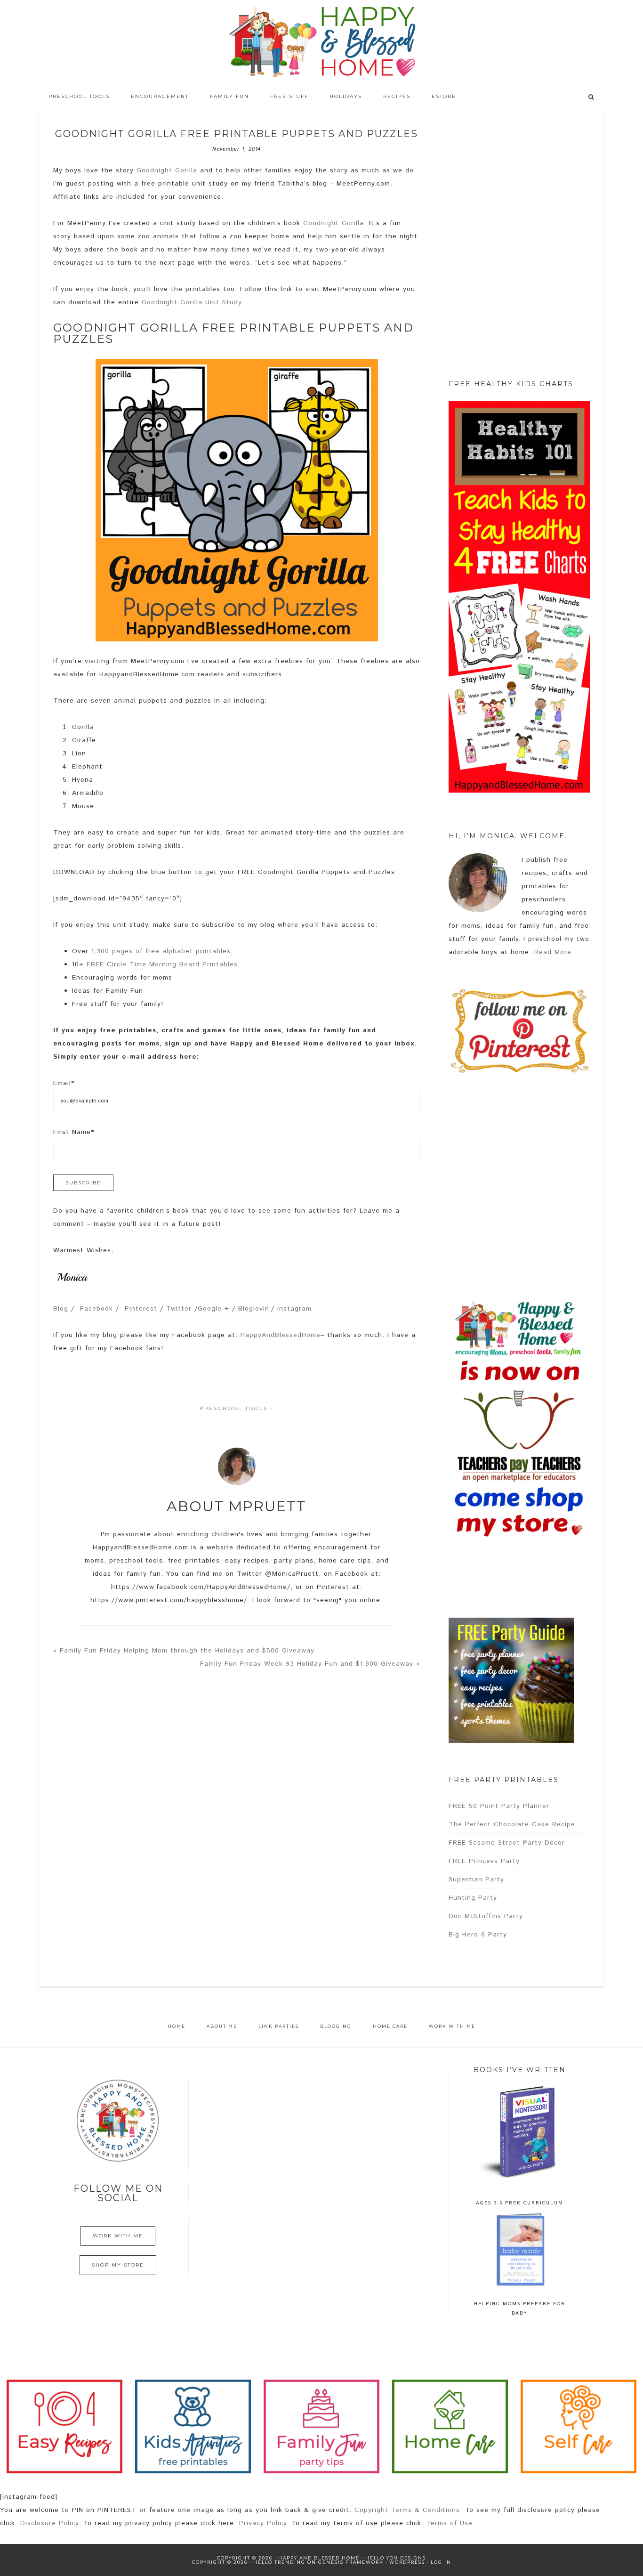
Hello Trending (279, 2562)
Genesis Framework (351, 2562)
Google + (213, 1309)
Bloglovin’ (255, 1309)
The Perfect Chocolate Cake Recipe (512, 1824)
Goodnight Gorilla (167, 170)
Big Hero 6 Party (478, 1935)
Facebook (96, 1309)
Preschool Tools (234, 1408)
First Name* (74, 1132)
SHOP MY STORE (118, 2265)
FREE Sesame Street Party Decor (507, 1843)
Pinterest (141, 1309)
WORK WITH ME (118, 2236)
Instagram (294, 1309)
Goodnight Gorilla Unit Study (191, 302)
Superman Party (476, 1879)
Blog (61, 1309)
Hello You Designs (396, 2558)
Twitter (179, 1309)
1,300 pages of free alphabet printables (161, 951)
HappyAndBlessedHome (281, 1335)
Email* (64, 1083)
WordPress (407, 2562)
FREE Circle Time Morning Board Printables (162, 964)
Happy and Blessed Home (321, 42)
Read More (553, 952)
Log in (441, 2562)
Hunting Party (473, 1898)
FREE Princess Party (484, 1861)
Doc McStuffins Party (486, 1916)
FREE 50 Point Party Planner (499, 1806)
